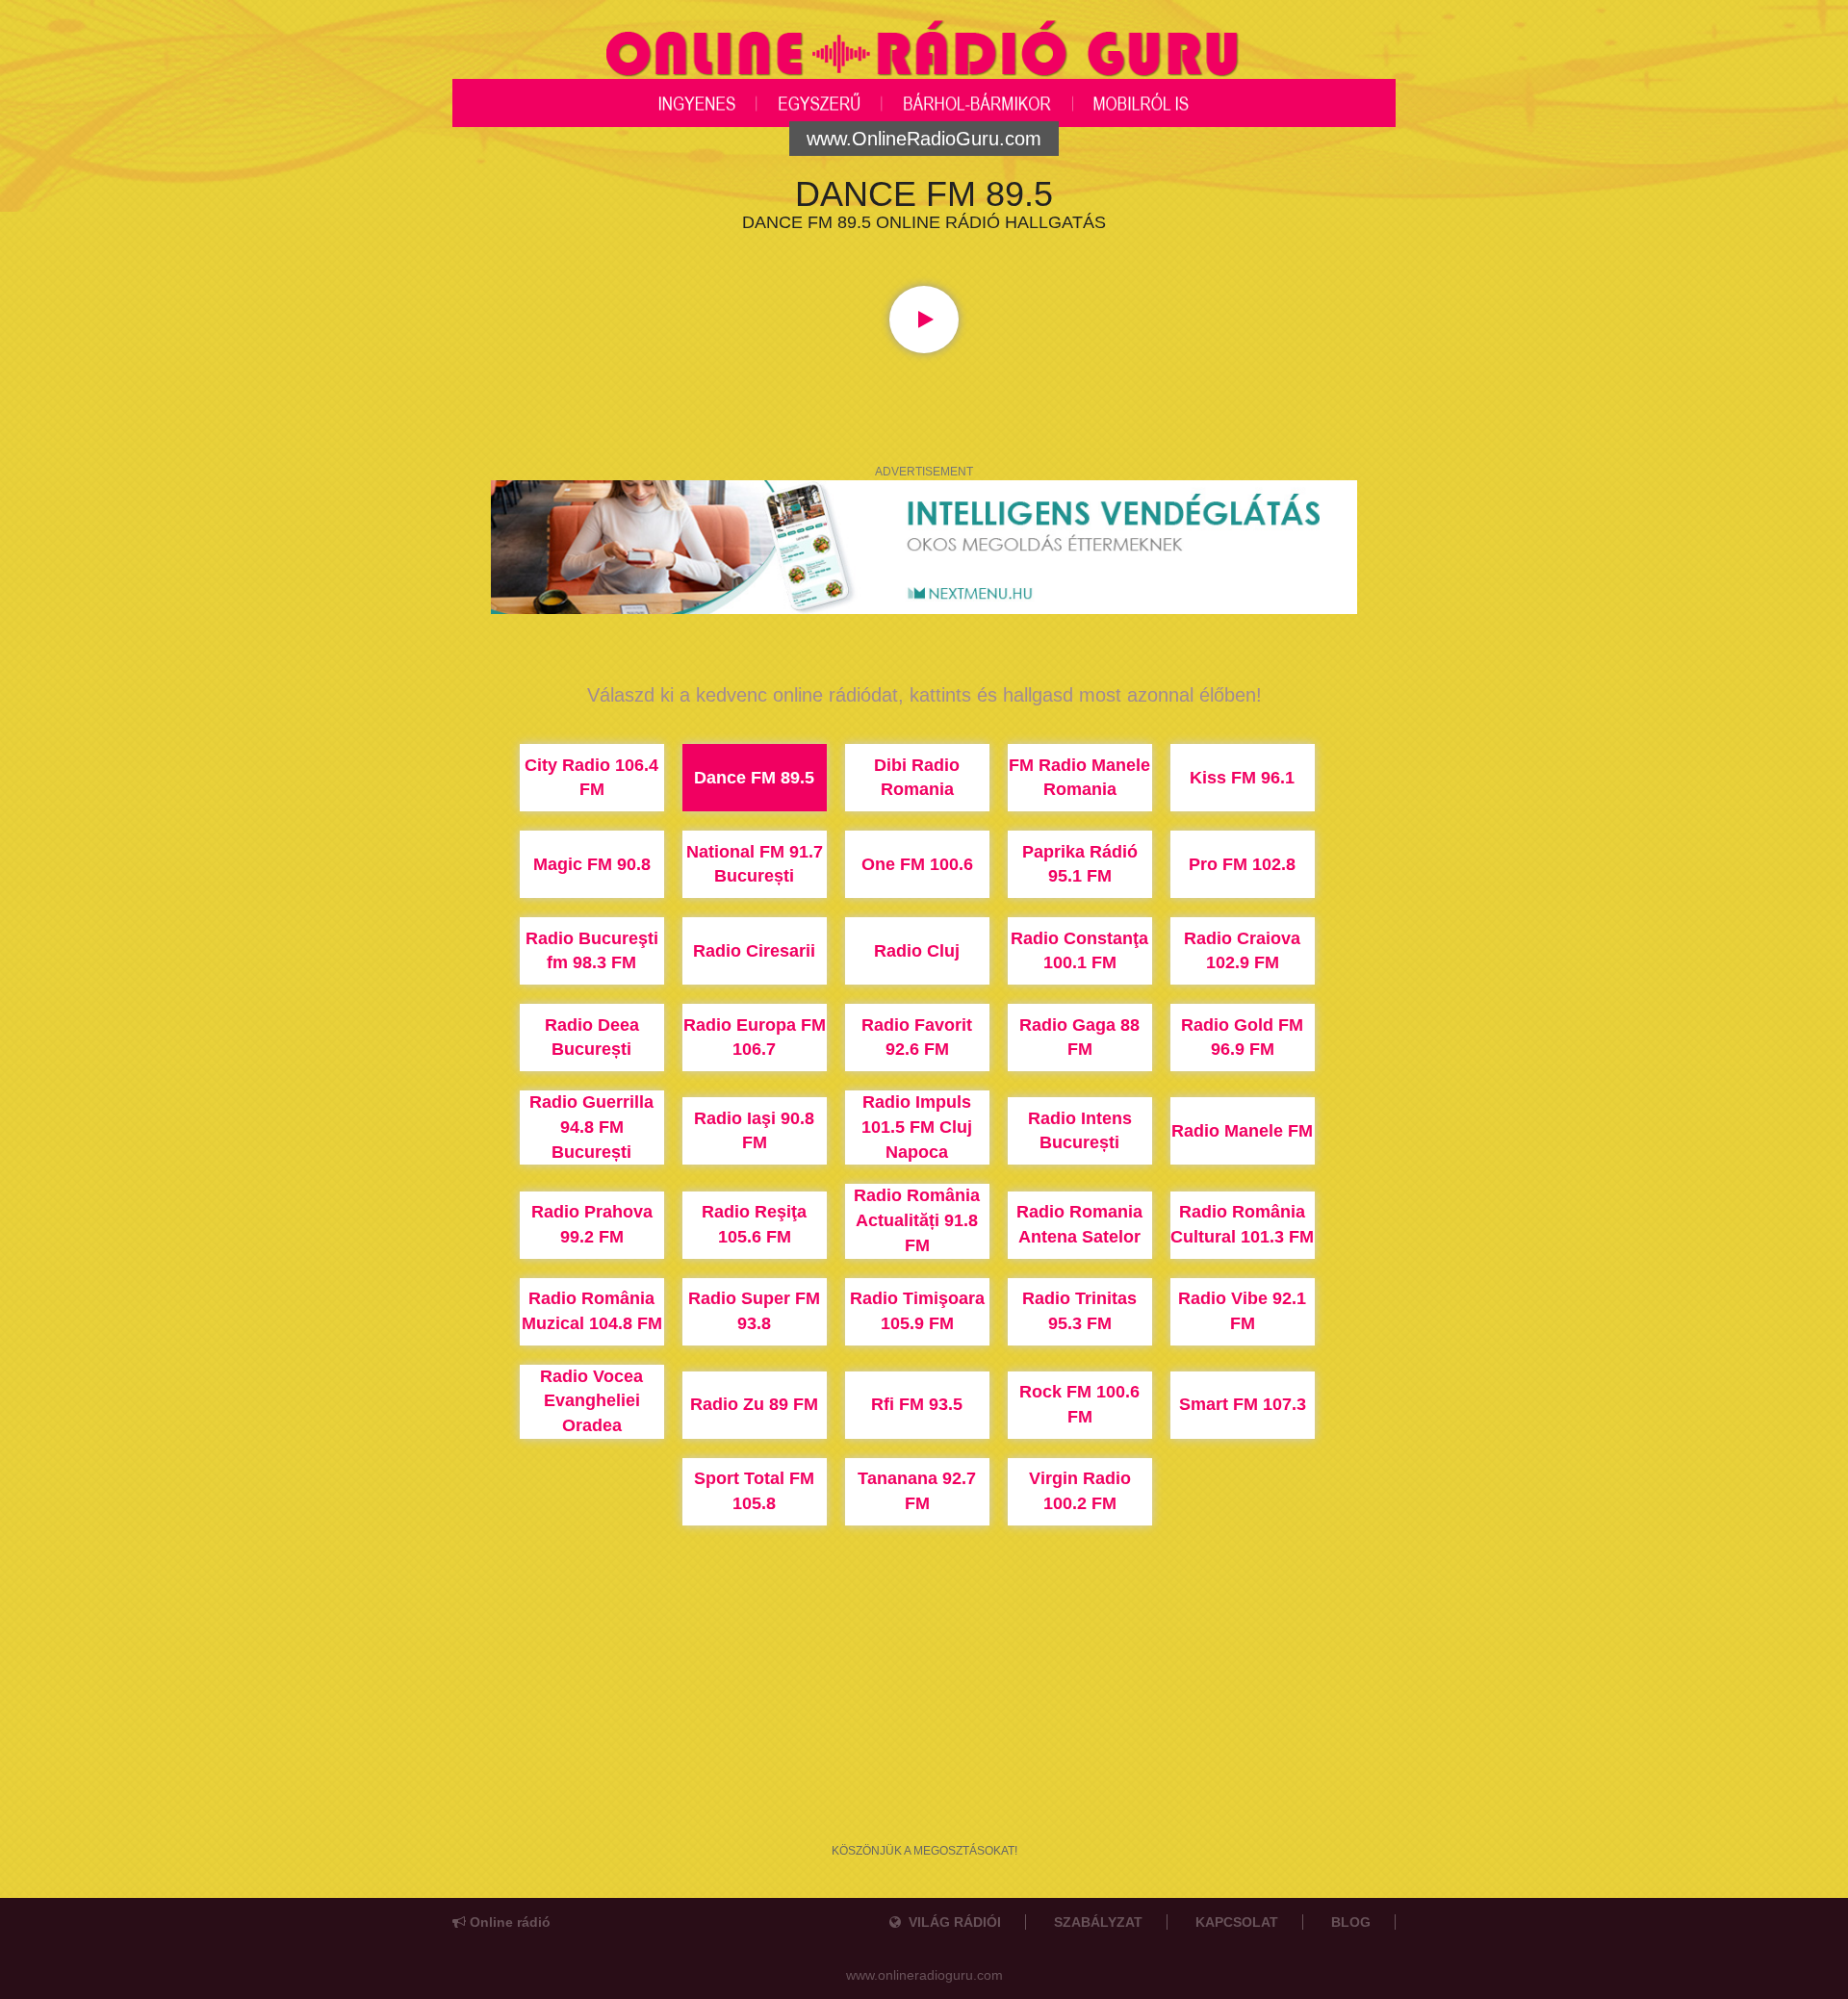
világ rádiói (951, 1922)
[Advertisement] (924, 1742)
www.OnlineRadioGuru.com (924, 139)
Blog (1351, 1922)
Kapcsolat (1237, 1922)
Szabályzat (1098, 1922)
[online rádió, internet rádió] (924, 52)
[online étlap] (924, 546)
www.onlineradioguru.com (924, 1975)
